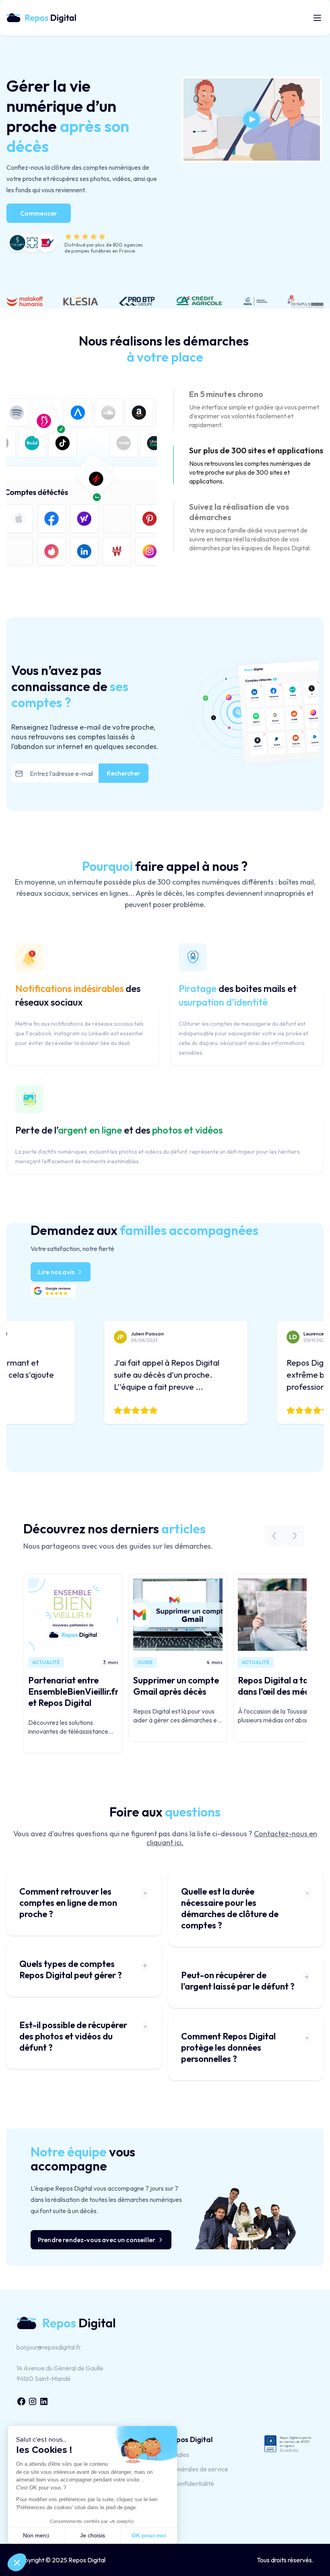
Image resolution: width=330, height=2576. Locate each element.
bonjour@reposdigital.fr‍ (49, 2347)
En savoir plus (289, 2450)
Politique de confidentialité (177, 2483)
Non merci (36, 2535)
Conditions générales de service (184, 2469)
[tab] (248, 409)
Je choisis (93, 2535)
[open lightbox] (252, 119)
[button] (316, 18)
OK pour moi (149, 2535)
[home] (45, 17)
